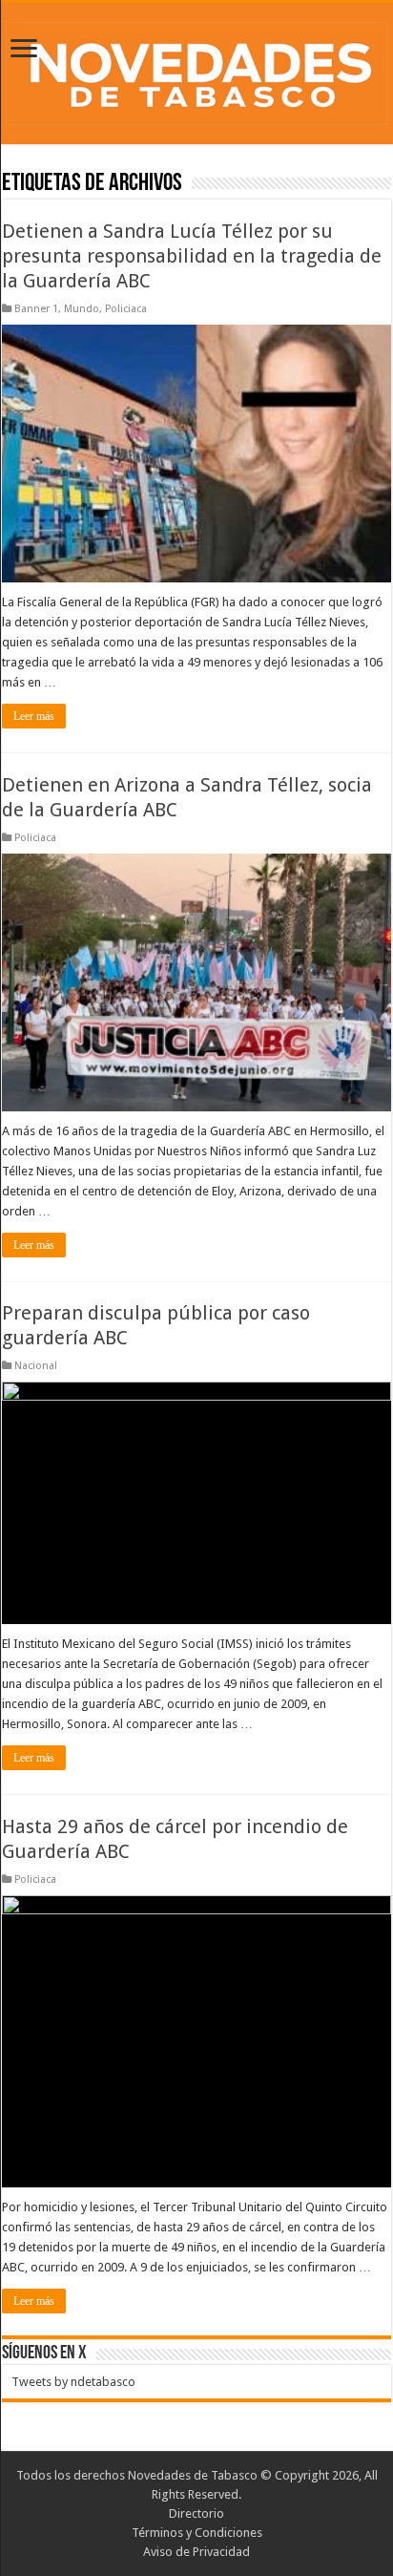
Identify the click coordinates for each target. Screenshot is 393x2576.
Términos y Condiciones (197, 2533)
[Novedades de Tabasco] (196, 70)
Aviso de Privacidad (196, 2552)
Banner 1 (36, 309)
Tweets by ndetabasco (73, 2382)
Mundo (82, 309)
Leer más (34, 716)
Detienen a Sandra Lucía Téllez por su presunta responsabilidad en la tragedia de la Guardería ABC (192, 256)
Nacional (36, 1366)
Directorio (196, 2513)
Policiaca (126, 309)
